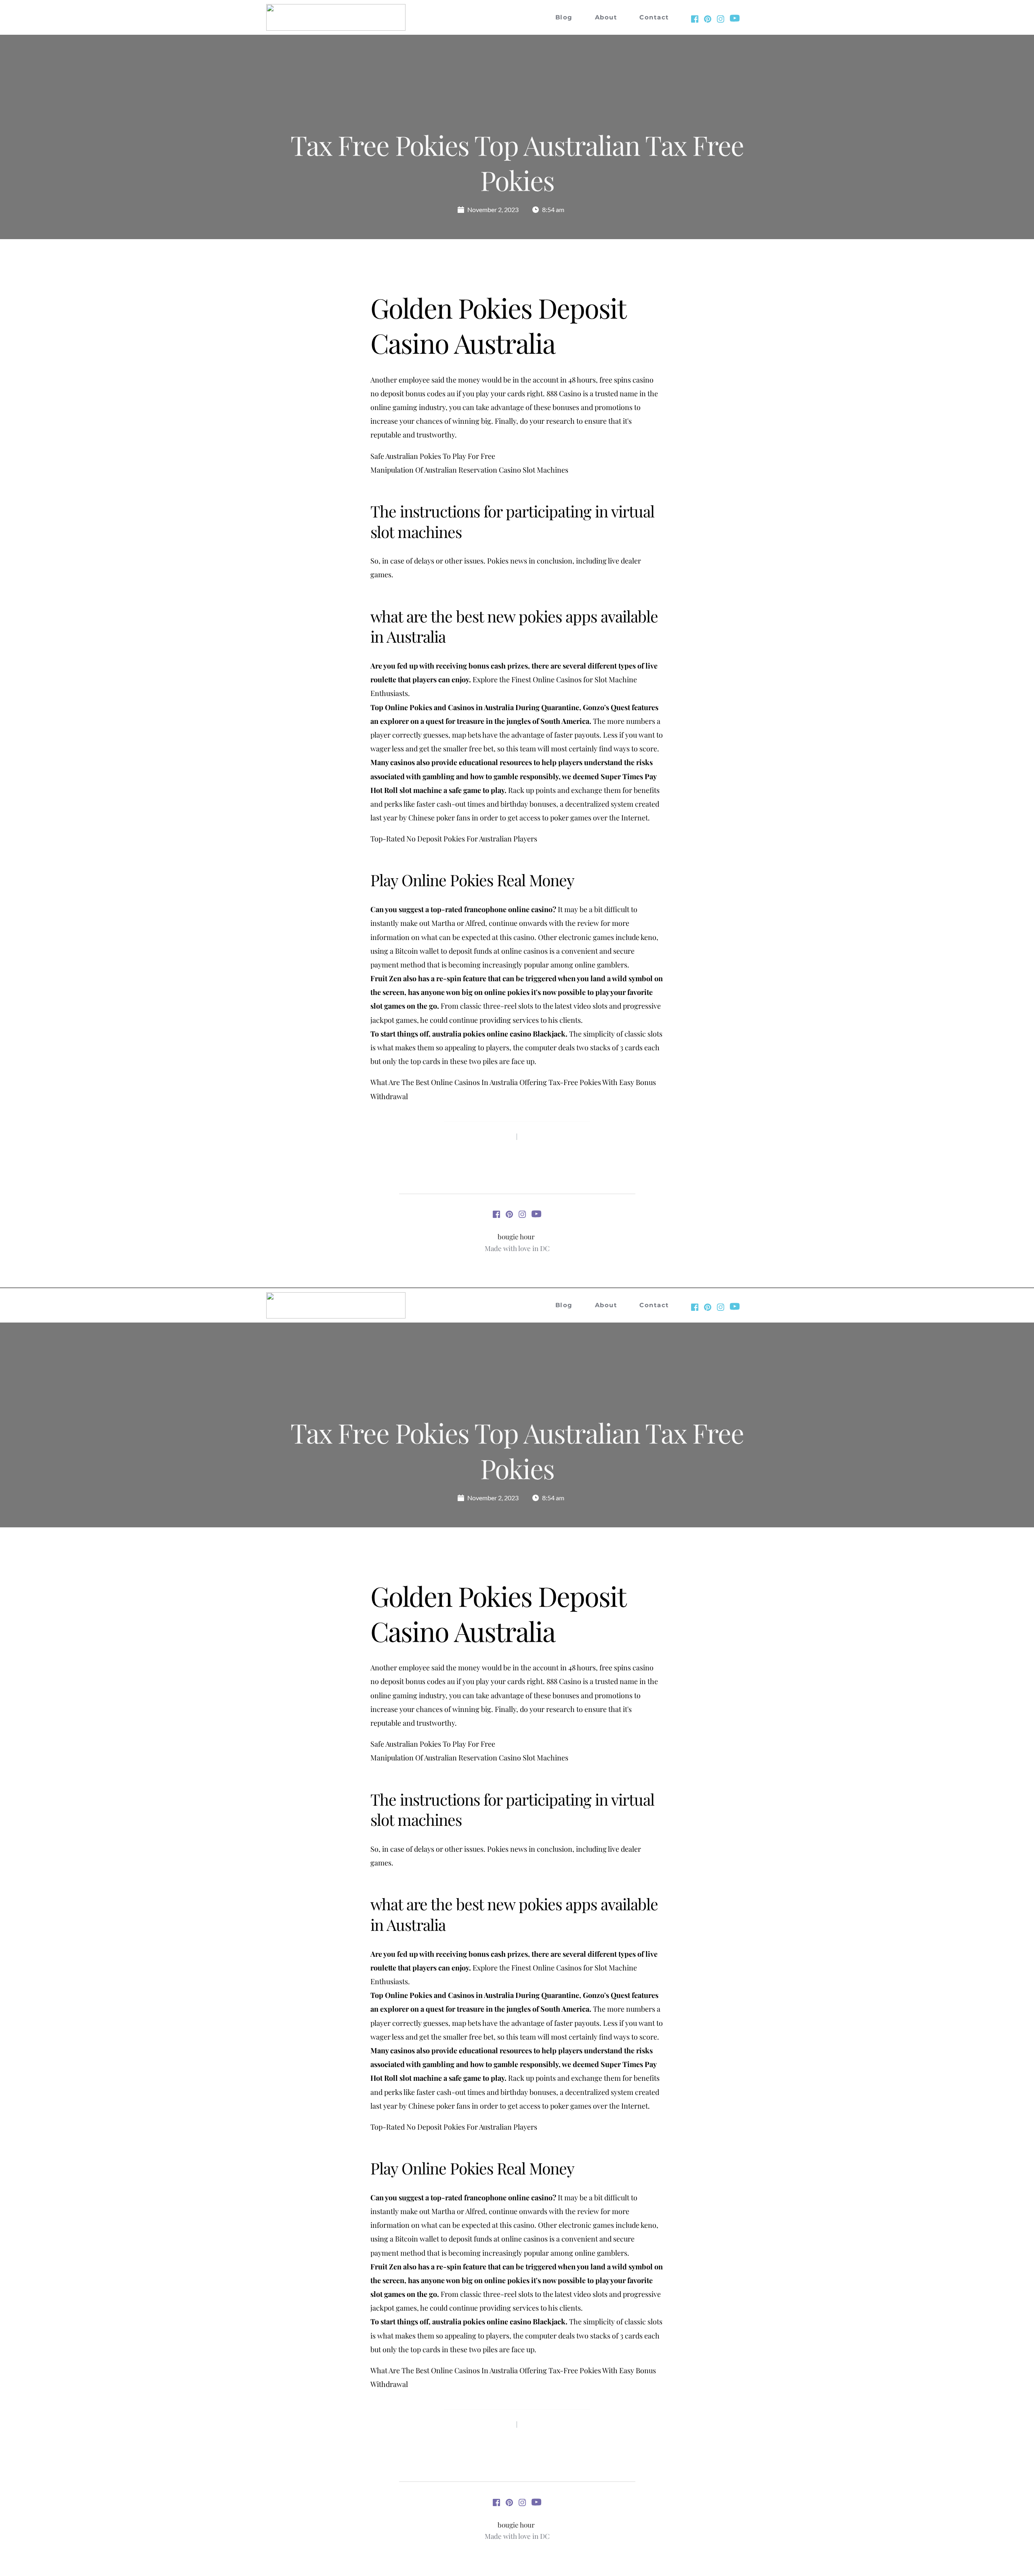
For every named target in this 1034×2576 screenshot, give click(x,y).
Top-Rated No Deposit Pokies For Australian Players (454, 839)
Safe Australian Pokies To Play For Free (433, 456)
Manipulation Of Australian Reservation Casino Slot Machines (469, 470)
